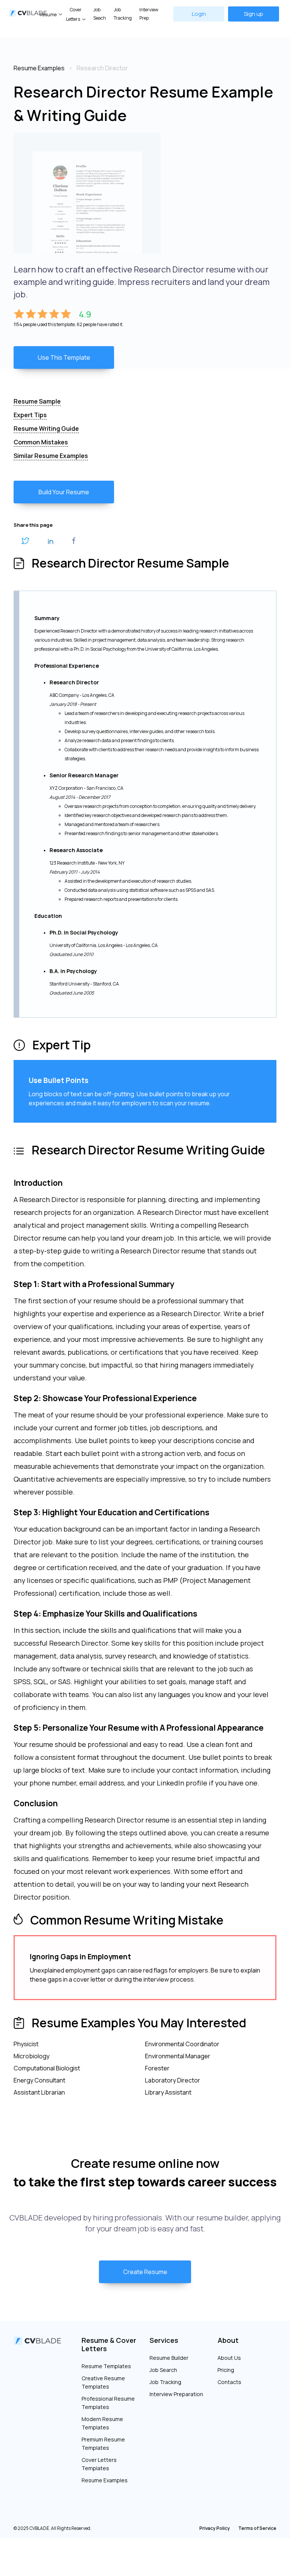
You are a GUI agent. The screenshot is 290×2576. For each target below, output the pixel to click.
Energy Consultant (39, 2080)
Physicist (26, 2044)
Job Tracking (123, 14)
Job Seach (100, 14)
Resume (48, 15)
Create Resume (145, 2272)
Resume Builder (169, 2358)
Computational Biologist (47, 2068)
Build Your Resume (64, 492)
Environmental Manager (178, 2056)
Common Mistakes (41, 442)
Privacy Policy (215, 2528)
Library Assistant (168, 2092)
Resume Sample (37, 401)
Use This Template (64, 357)
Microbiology (32, 2056)
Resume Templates (106, 2366)
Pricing (226, 2370)
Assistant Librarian (39, 2092)
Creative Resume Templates (103, 2382)
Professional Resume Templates (108, 2403)
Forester (157, 2068)
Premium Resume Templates (103, 2444)
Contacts (229, 2382)
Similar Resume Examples (51, 456)
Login (199, 14)
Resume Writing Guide (46, 429)
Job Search (163, 2370)
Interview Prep (149, 14)
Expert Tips (30, 415)
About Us (229, 2358)
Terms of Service (257, 2528)
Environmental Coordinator (182, 2044)
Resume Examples (105, 2480)
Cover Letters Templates (99, 2464)
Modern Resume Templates (102, 2423)
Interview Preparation (176, 2394)
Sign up (254, 14)
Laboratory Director (173, 2080)
